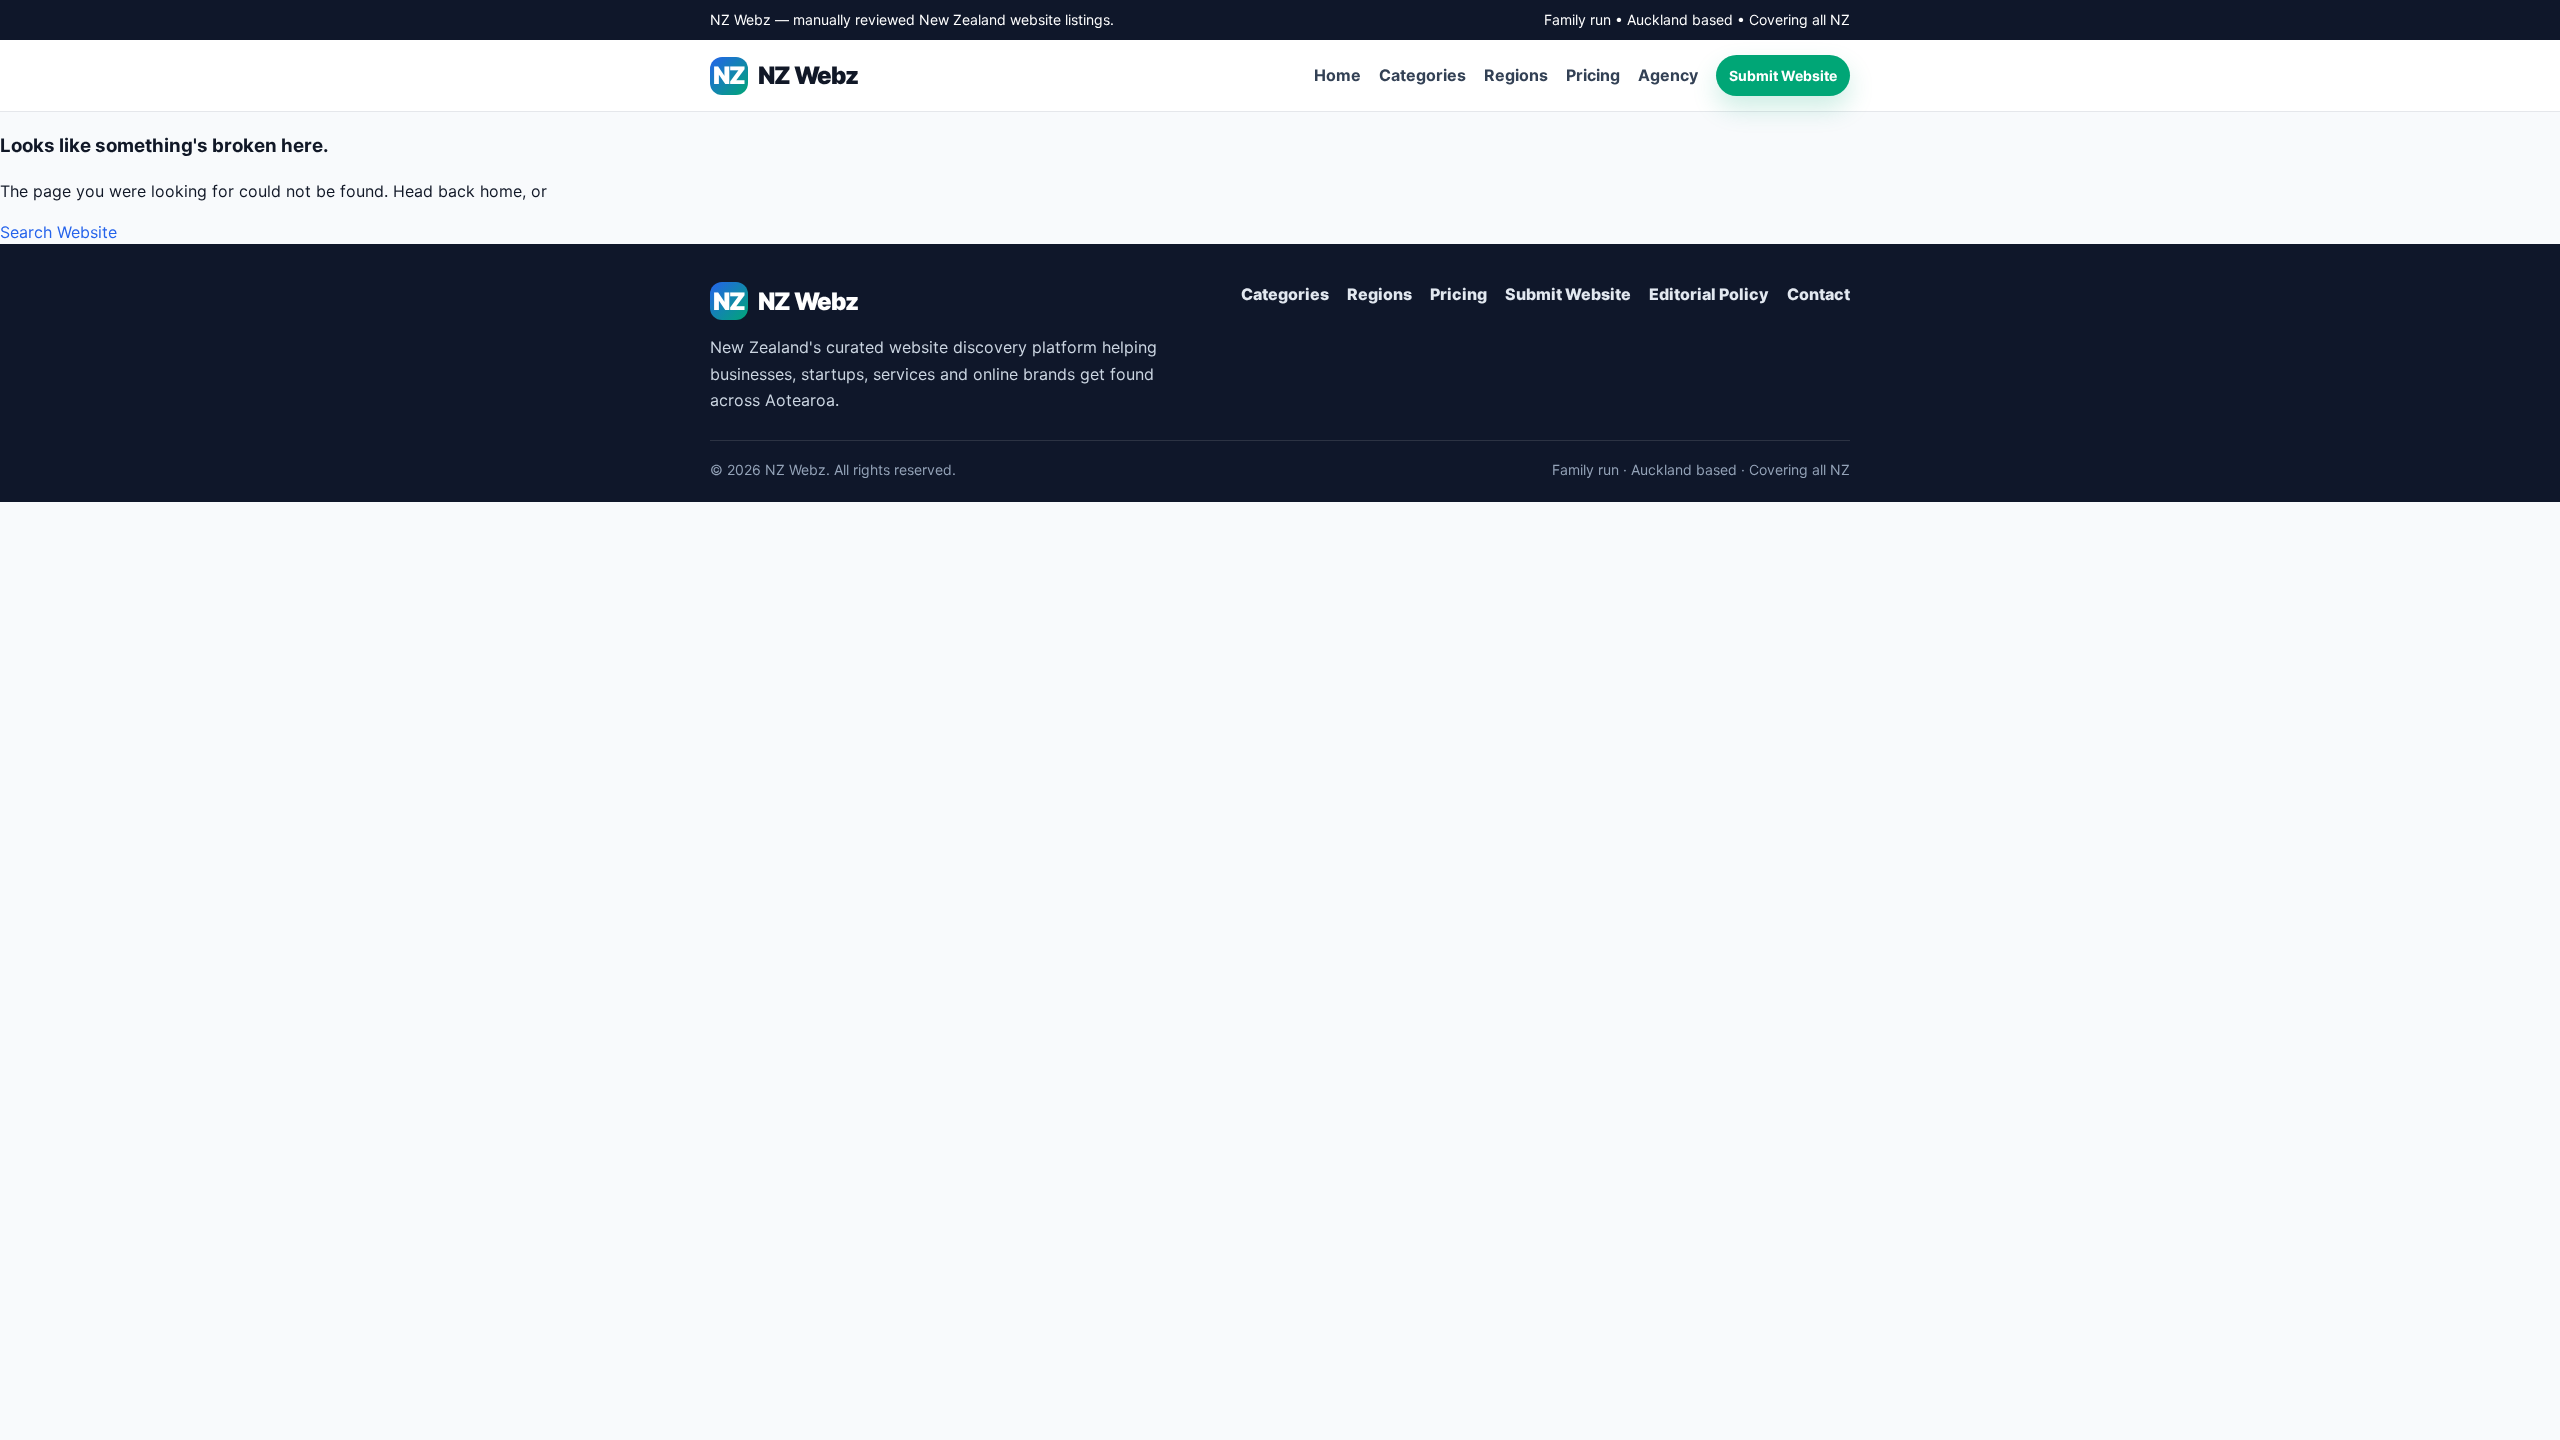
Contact (1818, 294)
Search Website (58, 232)
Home (1337, 75)
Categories (1422, 75)
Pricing (1593, 75)
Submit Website (1783, 75)
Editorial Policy (1709, 294)
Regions (1516, 75)
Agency (1668, 75)
